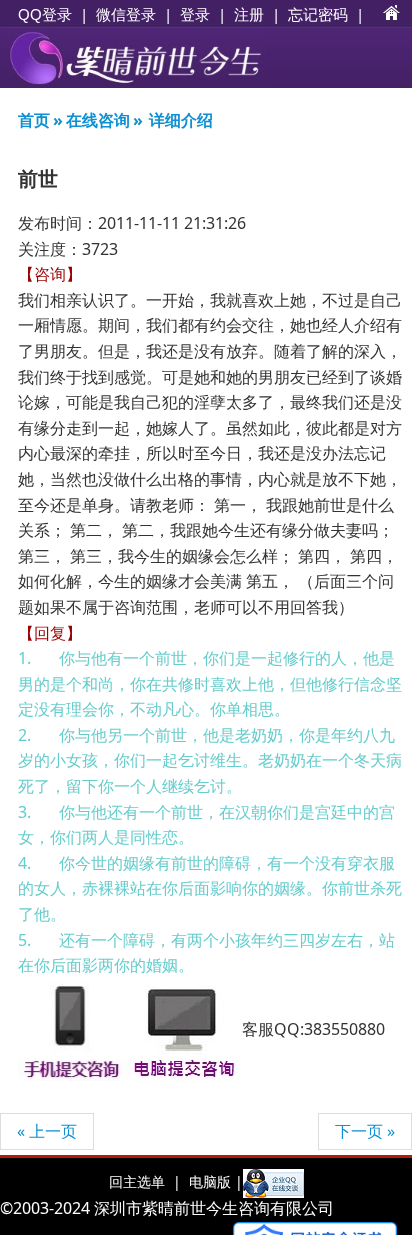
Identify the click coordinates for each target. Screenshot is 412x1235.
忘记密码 (318, 14)
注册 (249, 14)
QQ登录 (45, 14)
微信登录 (126, 14)
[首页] (392, 14)
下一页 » (365, 1131)
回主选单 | (145, 1181)
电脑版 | (214, 1181)
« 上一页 (47, 1131)
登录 (195, 14)
